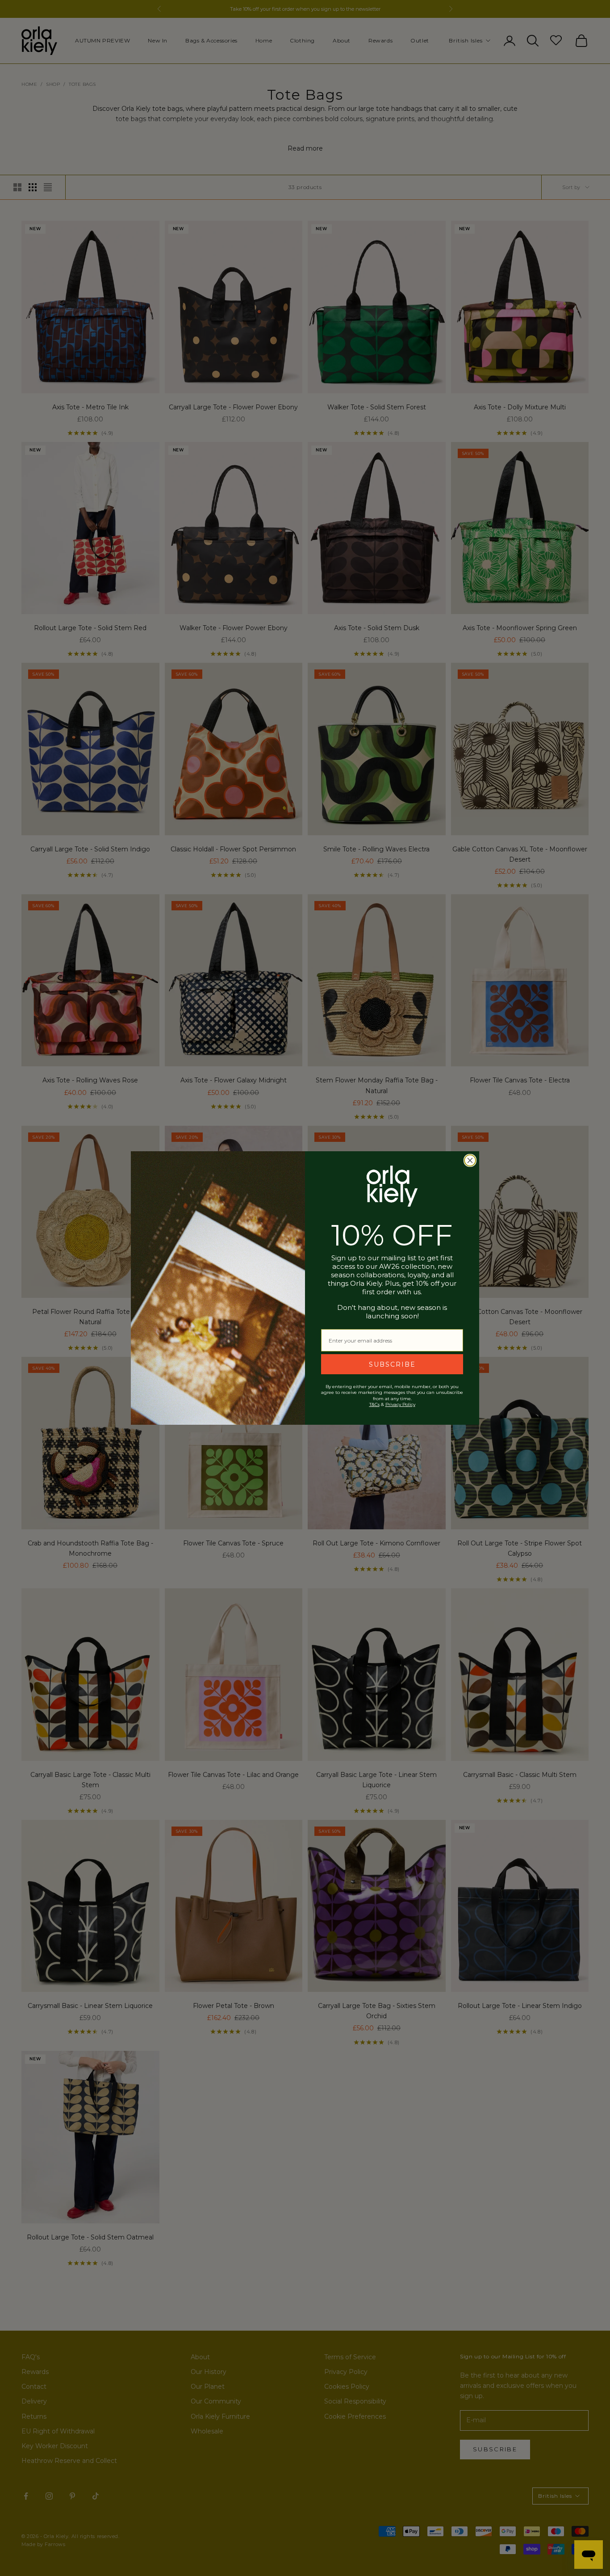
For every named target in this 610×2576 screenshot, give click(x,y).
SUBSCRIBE (392, 1364)
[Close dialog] (470, 1160)
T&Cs (374, 1404)
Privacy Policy (400, 1404)
